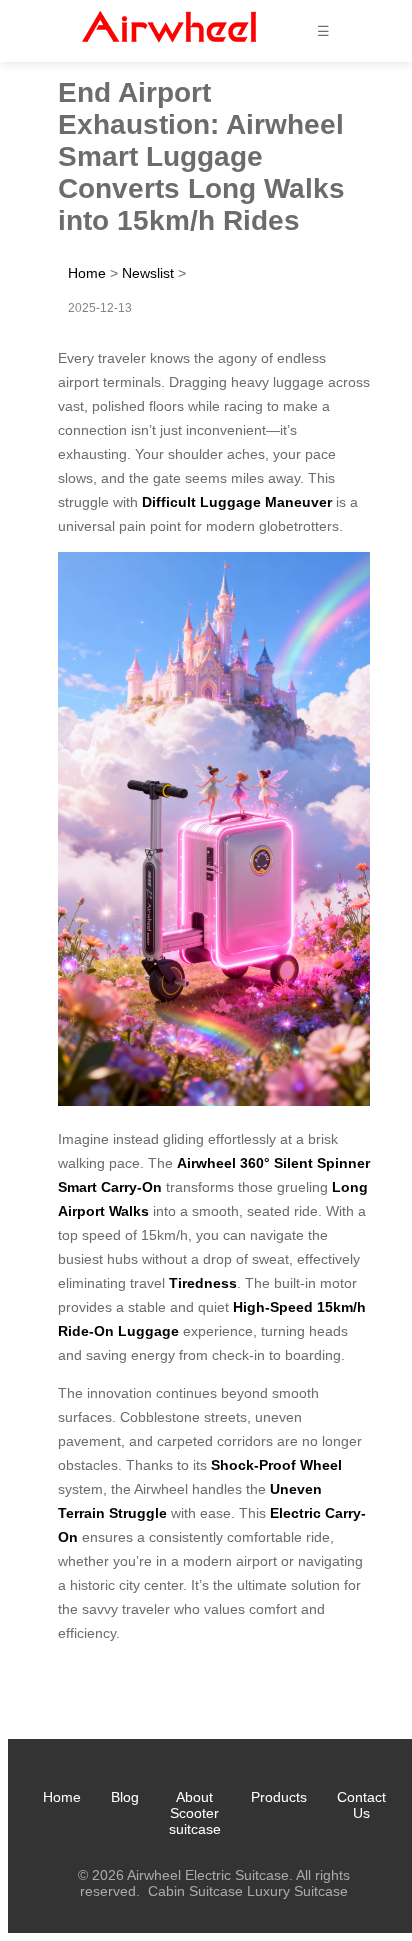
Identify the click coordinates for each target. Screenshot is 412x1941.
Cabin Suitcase (195, 1891)
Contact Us (361, 1805)
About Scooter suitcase (195, 1813)
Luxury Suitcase (297, 1891)
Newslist (148, 273)
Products (279, 1797)
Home (87, 273)
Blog (125, 1797)
